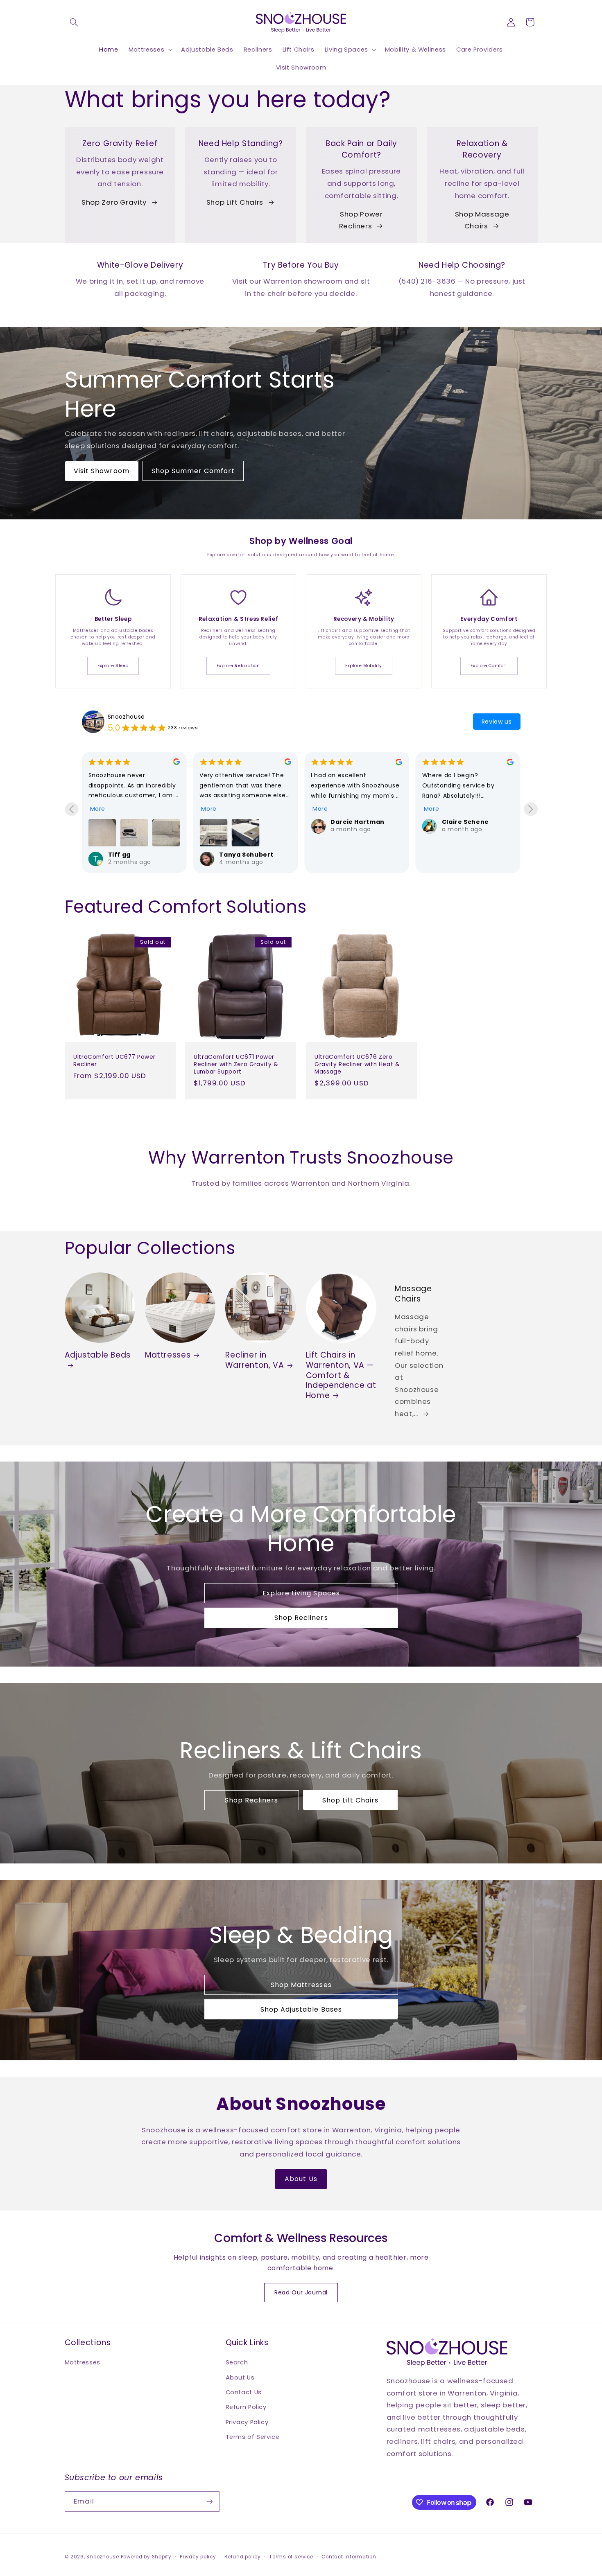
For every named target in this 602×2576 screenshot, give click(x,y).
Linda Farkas (463, 822)
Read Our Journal (301, 2292)
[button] (74, 22)
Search (237, 2362)
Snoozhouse (126, 717)
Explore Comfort (489, 666)
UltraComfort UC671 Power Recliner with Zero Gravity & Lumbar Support (236, 1064)
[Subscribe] (209, 2501)
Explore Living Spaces (301, 1594)
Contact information (349, 2557)
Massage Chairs (413, 1294)
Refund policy (243, 2557)
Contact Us (244, 2392)
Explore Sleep (113, 666)
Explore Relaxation (238, 666)
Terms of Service (253, 2437)
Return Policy (246, 2407)
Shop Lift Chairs (235, 202)
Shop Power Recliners (361, 220)
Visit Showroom (102, 471)
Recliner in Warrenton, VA (255, 1360)
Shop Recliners (301, 1618)
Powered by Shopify (146, 2557)
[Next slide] (531, 809)
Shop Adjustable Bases (301, 2009)
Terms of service (291, 2557)
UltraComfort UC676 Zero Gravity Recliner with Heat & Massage (357, 1064)
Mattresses (168, 1355)
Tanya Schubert (135, 855)
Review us (497, 722)
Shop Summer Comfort (193, 471)
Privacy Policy (247, 2422)
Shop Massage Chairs (482, 220)
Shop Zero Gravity (114, 202)
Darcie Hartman (246, 822)
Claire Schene (354, 822)
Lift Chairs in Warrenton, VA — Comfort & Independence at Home (341, 1375)
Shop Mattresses (301, 1985)
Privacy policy (198, 2557)
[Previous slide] (71, 809)
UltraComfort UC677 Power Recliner (114, 1061)
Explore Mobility (364, 666)
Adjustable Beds (98, 1355)
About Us (301, 2179)
